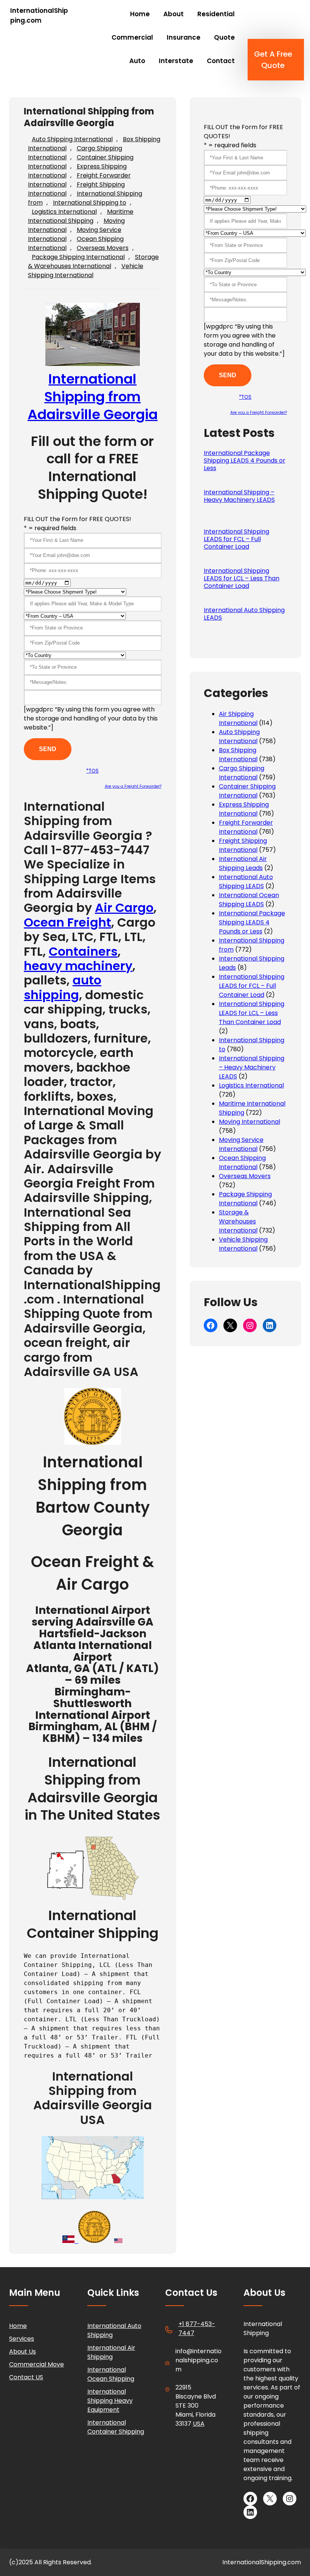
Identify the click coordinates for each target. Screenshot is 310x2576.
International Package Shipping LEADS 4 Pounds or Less (245, 461)
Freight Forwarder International (246, 827)
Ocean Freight (67, 922)
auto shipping (63, 987)
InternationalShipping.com (39, 15)
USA (199, 2424)
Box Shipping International (238, 755)
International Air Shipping (111, 2352)
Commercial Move (36, 2364)
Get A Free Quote (273, 60)
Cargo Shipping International (242, 773)
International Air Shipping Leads (243, 863)
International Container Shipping (116, 2427)
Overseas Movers (103, 248)
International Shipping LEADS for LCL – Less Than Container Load (242, 578)
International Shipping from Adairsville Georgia (93, 397)
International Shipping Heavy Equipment (110, 2401)
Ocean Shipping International (242, 1162)
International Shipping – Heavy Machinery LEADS (239, 496)
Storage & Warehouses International (93, 261)
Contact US (26, 2377)
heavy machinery (78, 966)
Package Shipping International (78, 257)
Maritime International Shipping (81, 216)
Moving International (250, 1122)
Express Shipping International (244, 809)
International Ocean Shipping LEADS (249, 900)
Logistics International (64, 212)
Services (22, 2339)
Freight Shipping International (243, 845)
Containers (83, 951)
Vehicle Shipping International (86, 271)
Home (18, 2326)
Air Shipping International (238, 718)
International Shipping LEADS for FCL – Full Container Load (236, 539)
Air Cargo (124, 908)
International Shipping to (90, 203)
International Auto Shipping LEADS (244, 614)
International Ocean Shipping (111, 2374)
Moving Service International (241, 1144)
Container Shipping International (247, 791)
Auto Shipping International (72, 139)
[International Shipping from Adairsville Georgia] (93, 1439)
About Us (22, 2352)
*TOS (92, 771)
